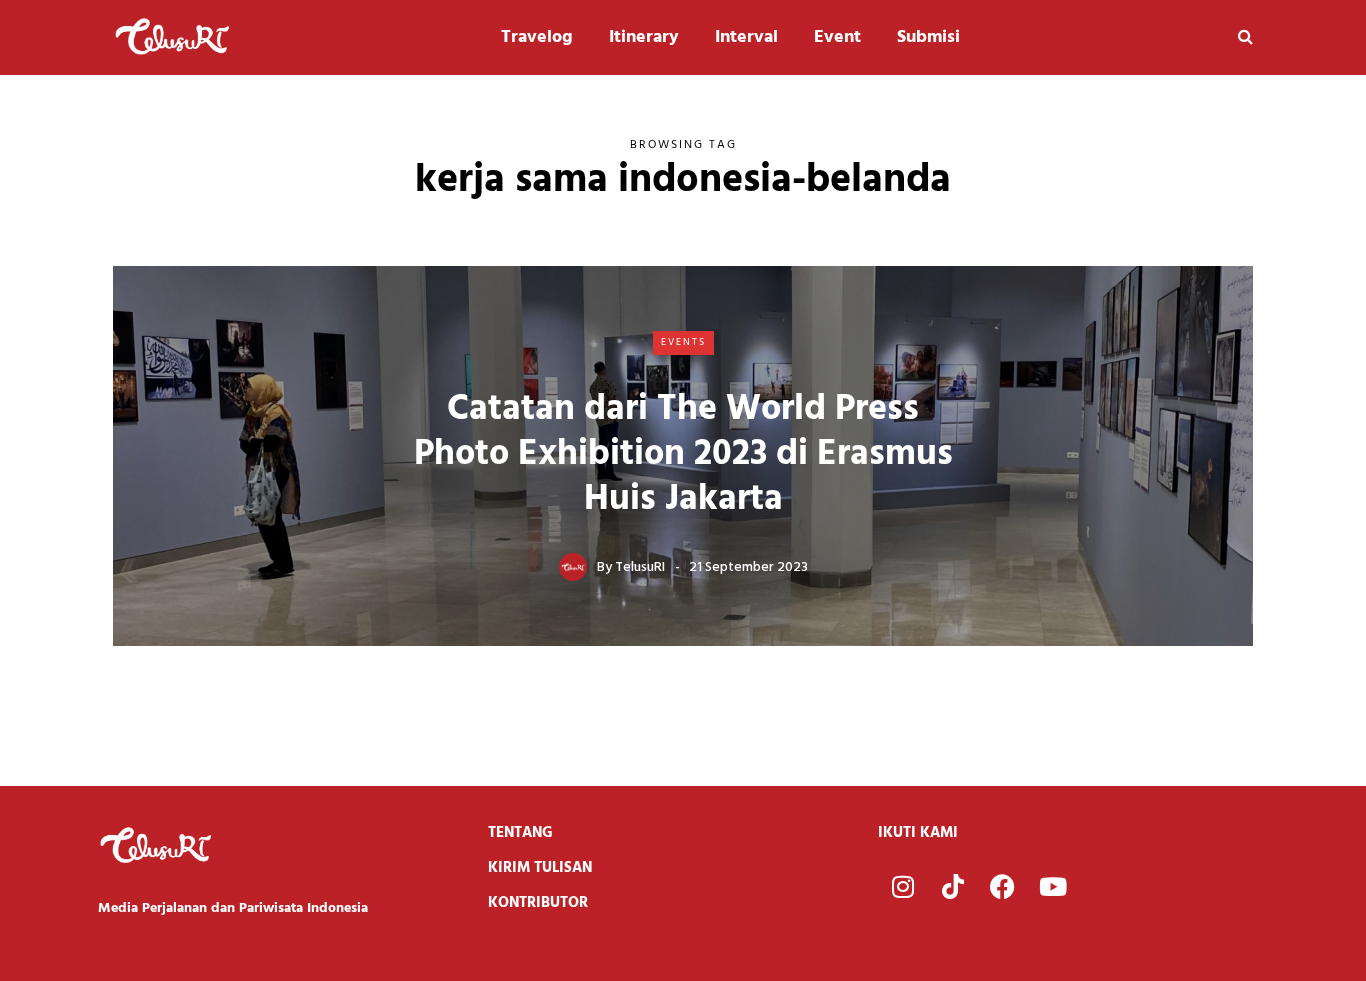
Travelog (537, 37)
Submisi (928, 37)
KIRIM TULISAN (540, 868)
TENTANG (520, 833)
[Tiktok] (953, 886)
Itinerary (644, 37)
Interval (746, 37)
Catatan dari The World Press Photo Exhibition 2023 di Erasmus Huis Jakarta (683, 455)
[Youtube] (1053, 886)
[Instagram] (903, 886)
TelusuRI (640, 567)
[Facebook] (1003, 886)
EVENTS (683, 342)
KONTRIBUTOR (538, 903)
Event (837, 37)
